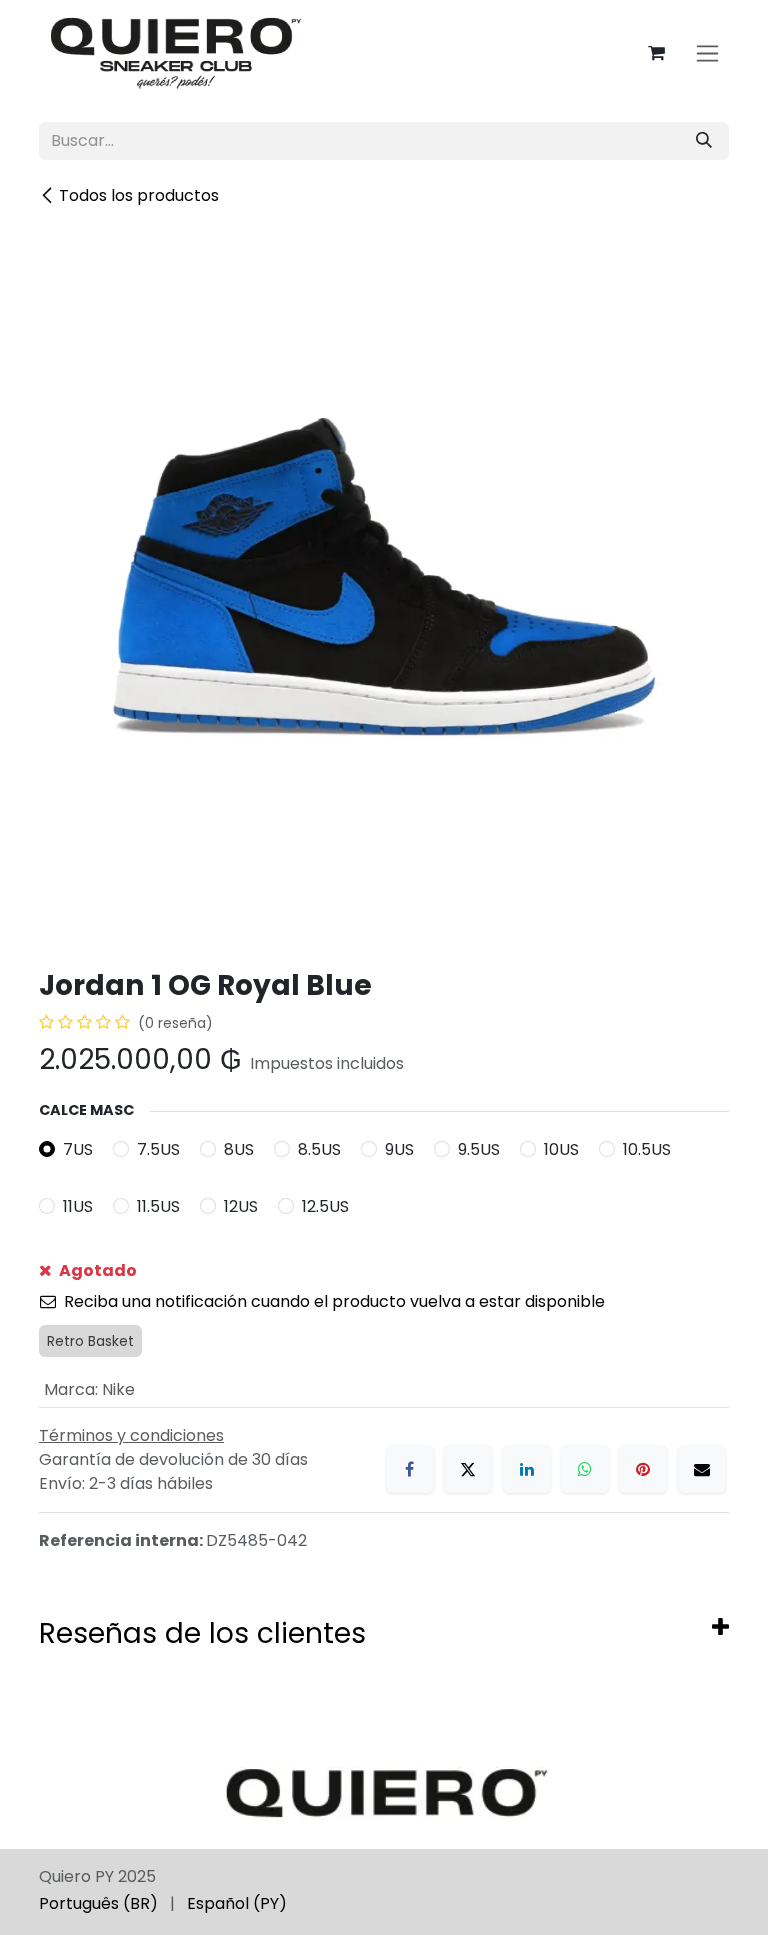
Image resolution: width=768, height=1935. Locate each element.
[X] (468, 1469)
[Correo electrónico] (702, 1469)
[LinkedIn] (527, 1469)
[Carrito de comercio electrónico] (656, 53)
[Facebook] (410, 1469)
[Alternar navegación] (707, 53)
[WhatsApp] (585, 1469)
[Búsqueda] (704, 141)
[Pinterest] (643, 1469)
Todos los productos (139, 195)
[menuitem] (98, 1904)
